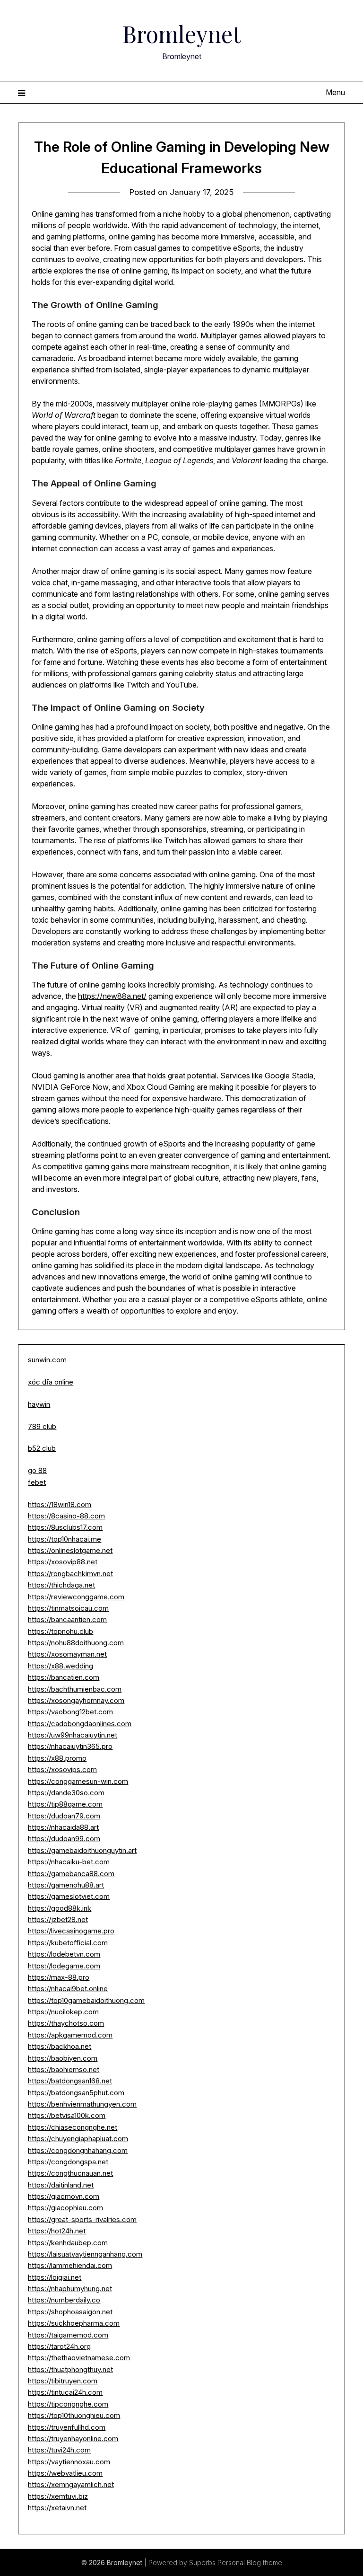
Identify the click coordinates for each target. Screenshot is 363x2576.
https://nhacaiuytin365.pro (70, 1746)
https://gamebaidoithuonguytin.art (82, 1850)
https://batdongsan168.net (70, 2081)
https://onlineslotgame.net (70, 1550)
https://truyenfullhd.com (67, 2427)
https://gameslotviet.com (69, 1896)
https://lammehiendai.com (70, 2265)
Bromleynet (182, 34)
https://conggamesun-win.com (78, 1781)
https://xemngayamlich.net (71, 2484)
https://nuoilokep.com (63, 2012)
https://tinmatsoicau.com (68, 1608)
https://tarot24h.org (59, 2346)
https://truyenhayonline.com (73, 2439)
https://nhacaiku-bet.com (69, 1862)
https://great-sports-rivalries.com (82, 2219)
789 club (42, 1426)
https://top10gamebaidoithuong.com (86, 2000)
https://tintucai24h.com (65, 2392)
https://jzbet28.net (58, 1919)
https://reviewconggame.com (76, 1597)
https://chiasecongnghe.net (73, 2127)
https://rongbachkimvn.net (70, 1574)
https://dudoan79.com (64, 1816)
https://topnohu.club (60, 1631)
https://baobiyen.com (63, 2058)
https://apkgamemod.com (70, 2035)
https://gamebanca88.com (71, 1874)
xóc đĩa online (51, 1382)
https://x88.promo (57, 1758)
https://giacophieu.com (65, 2208)
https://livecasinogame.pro (71, 1931)
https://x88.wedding (60, 1666)
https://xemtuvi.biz (58, 2496)
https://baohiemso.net (64, 2069)
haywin (39, 1404)
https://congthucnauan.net (70, 2173)
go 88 (37, 1470)
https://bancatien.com (64, 1677)
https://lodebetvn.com (64, 1954)
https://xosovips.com (62, 1769)
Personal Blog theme (250, 2563)
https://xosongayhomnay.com (76, 1700)
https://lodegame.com (64, 1966)
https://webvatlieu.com (65, 2473)
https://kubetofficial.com (68, 1943)
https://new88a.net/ (112, 996)
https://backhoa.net (60, 2046)
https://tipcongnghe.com (68, 2404)
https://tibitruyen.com (63, 2381)
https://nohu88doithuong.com (76, 1643)
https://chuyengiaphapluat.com (78, 2139)
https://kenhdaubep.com (68, 2243)
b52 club (42, 1448)
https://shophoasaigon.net (70, 2312)
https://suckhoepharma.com (74, 2323)
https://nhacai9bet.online (68, 1989)
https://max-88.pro (59, 1977)
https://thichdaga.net (61, 1585)
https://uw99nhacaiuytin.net (73, 1735)
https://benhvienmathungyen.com (82, 2104)
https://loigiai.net (55, 2277)
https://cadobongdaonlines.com (80, 1724)
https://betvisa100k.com (67, 2115)
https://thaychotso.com (66, 2023)
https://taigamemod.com (68, 2335)
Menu (335, 92)
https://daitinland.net (61, 2185)
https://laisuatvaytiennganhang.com (85, 2254)
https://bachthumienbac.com (75, 1689)
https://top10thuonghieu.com (74, 2415)
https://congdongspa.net (68, 2162)
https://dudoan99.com (64, 1839)
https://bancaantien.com (67, 1619)
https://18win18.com (60, 1504)
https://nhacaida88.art (63, 1827)
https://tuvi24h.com (59, 2450)
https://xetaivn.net (57, 2508)
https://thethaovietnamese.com (79, 2358)
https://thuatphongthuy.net (70, 2369)
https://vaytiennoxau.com (69, 2462)
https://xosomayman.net (67, 1654)
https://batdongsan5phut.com (76, 2093)
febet (37, 1482)
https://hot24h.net (57, 2231)
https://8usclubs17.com (65, 1527)
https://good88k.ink (60, 1908)
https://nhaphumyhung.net (70, 2289)
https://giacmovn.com (64, 2196)
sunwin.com (47, 1360)
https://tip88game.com (65, 1804)
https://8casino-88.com (66, 1516)
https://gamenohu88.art (66, 1885)
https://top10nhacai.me (65, 1539)
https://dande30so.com (66, 1793)
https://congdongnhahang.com (78, 2150)
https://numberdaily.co (64, 2300)
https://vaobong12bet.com (70, 1712)
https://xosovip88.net (63, 1562)
